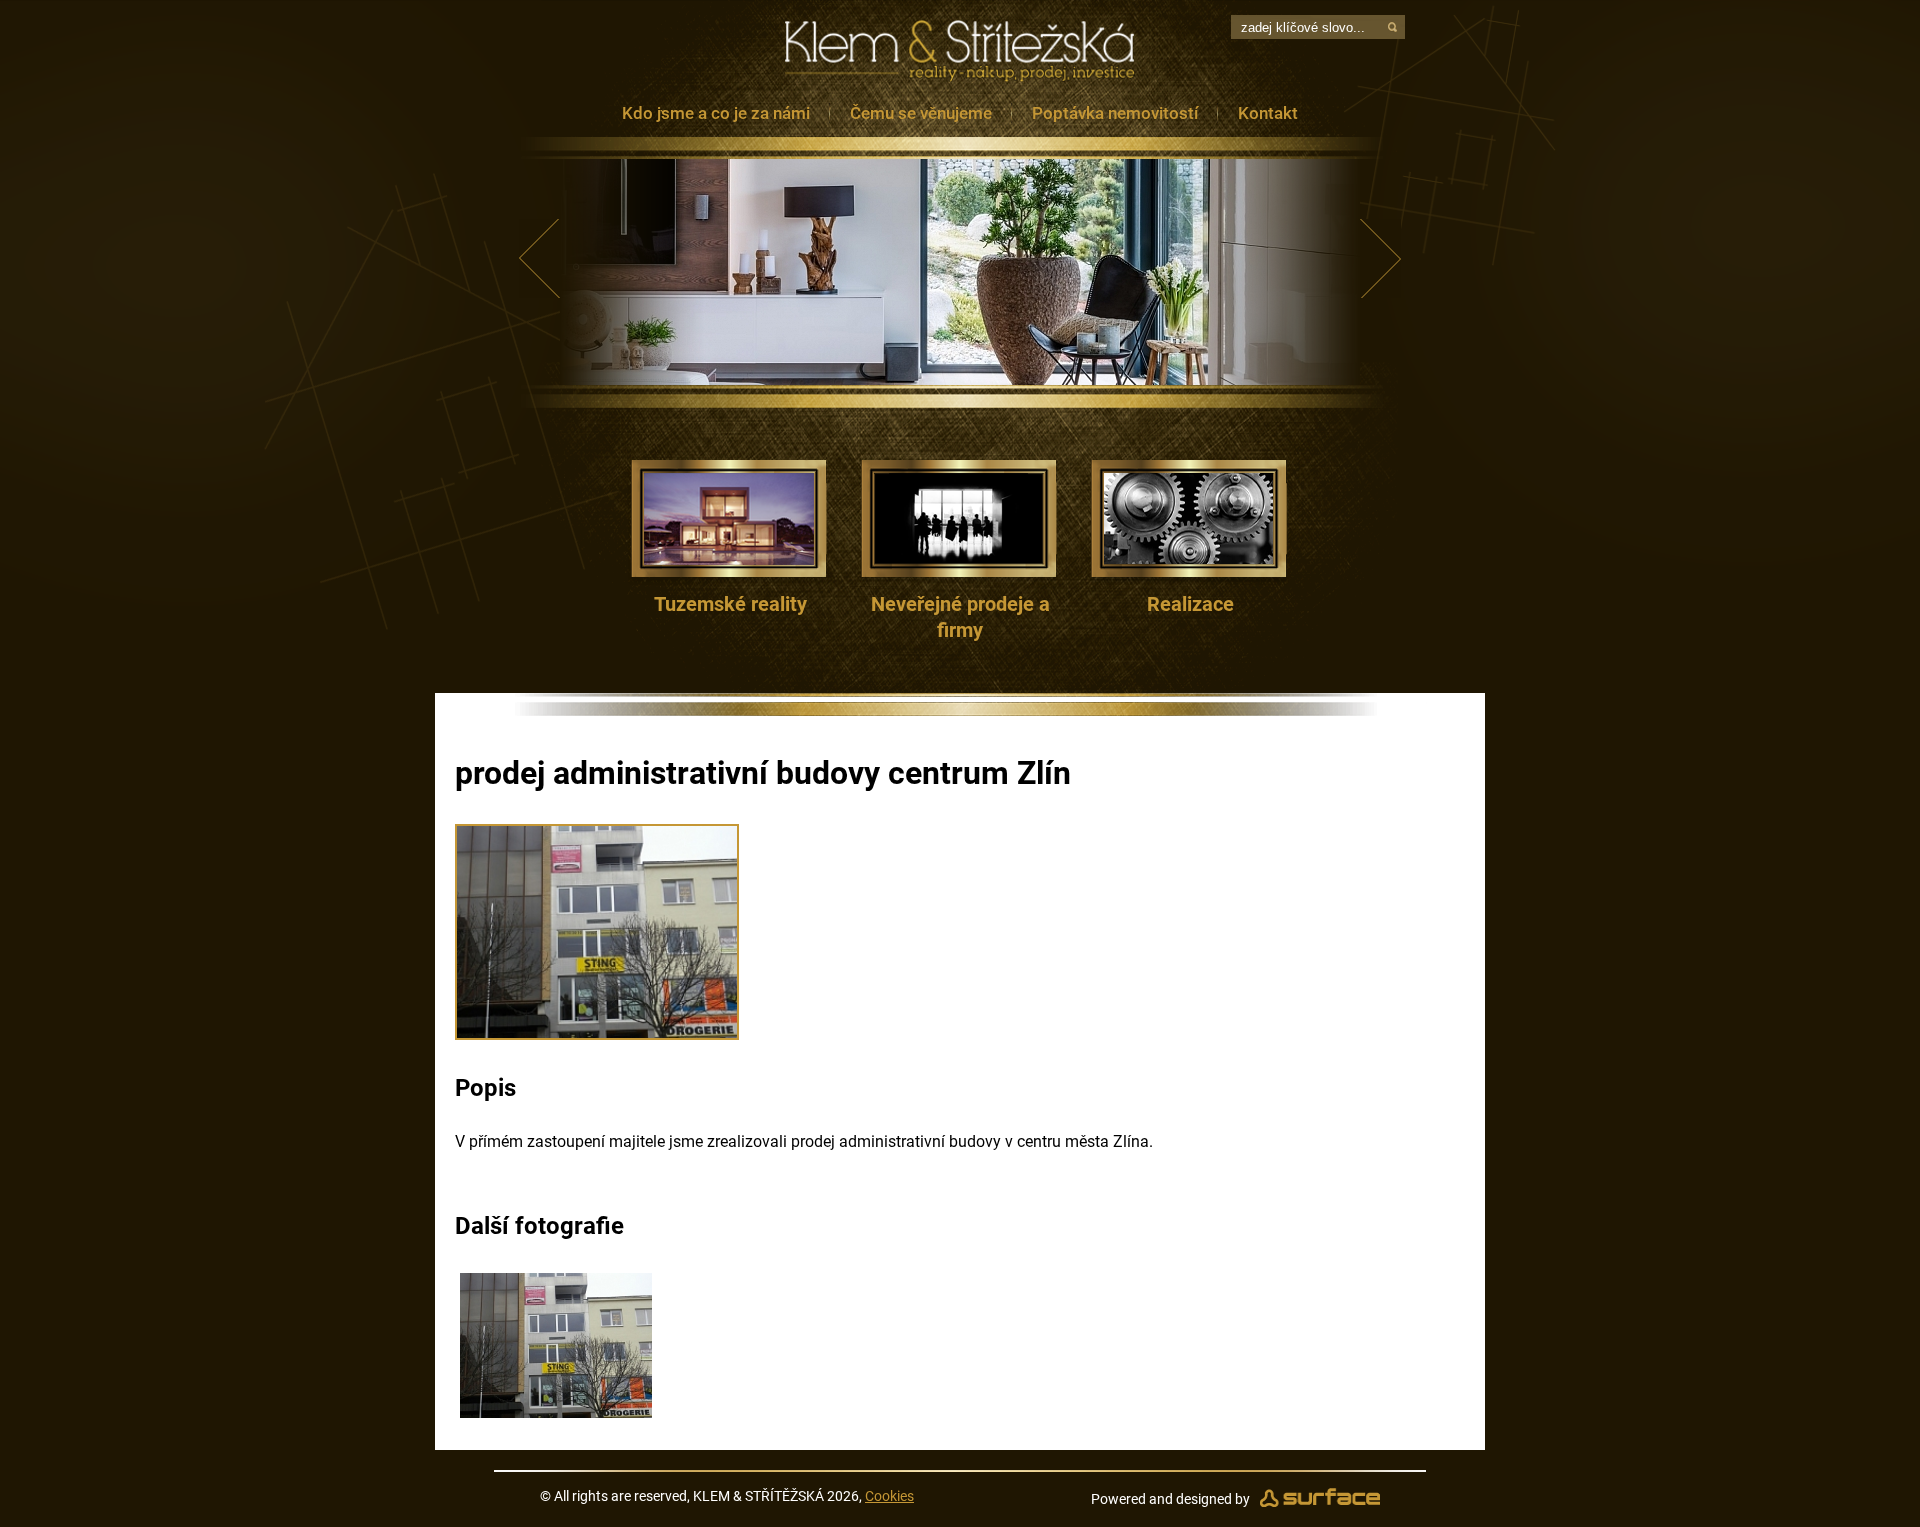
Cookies (889, 1496)
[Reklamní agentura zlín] (1320, 1499)
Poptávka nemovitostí (1115, 113)
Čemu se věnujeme (921, 113)
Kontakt (1268, 113)
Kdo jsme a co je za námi (716, 113)
